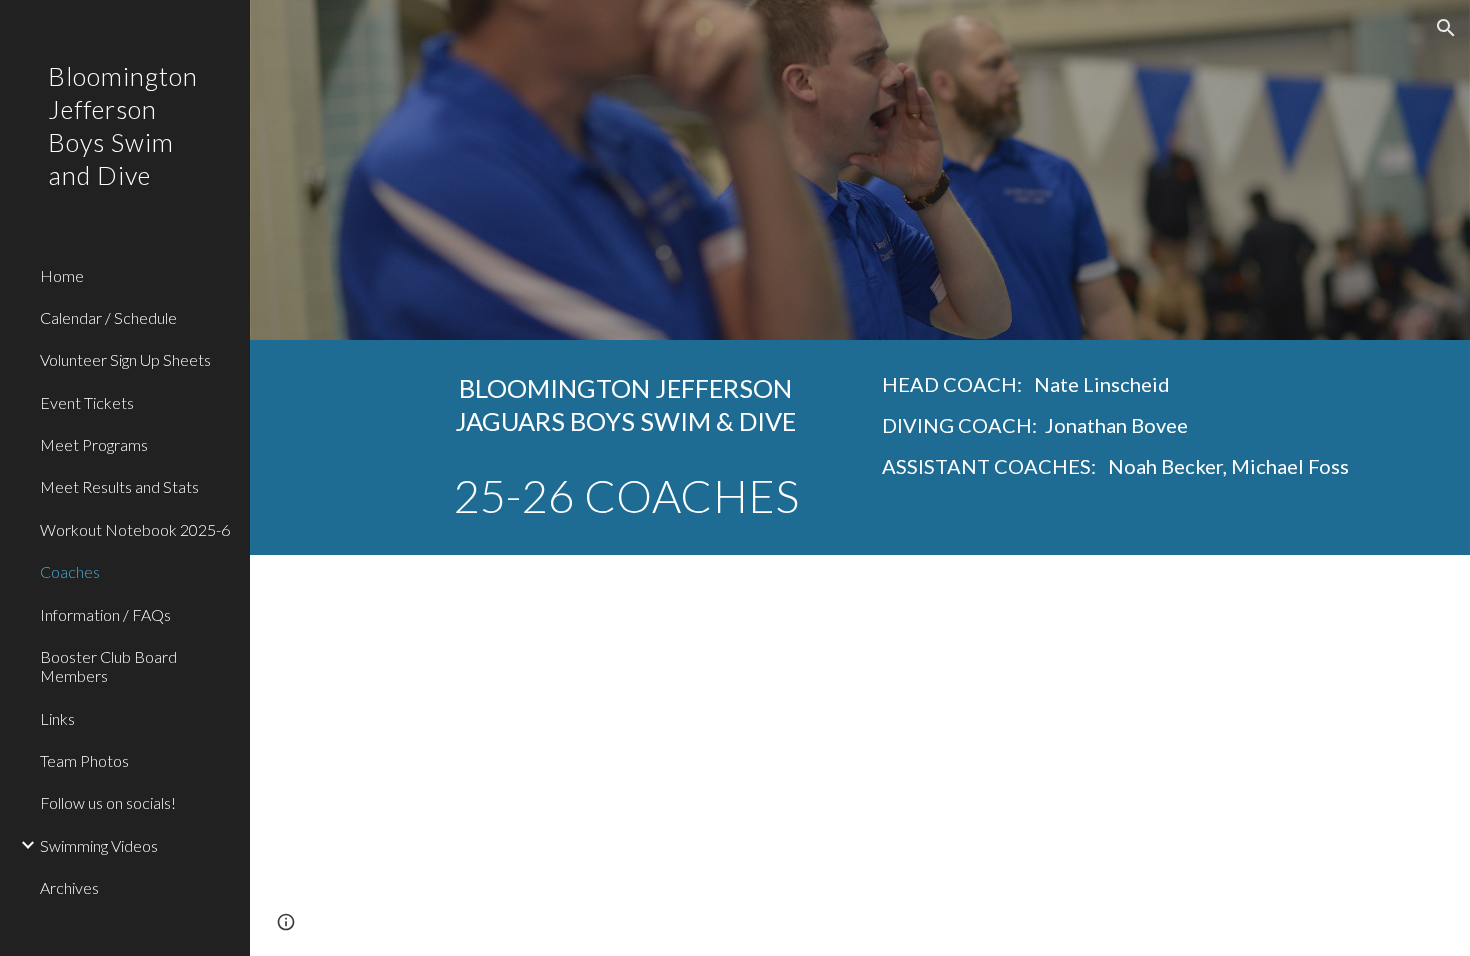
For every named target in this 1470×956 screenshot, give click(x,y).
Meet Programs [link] (94, 444)
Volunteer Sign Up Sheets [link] (125, 359)
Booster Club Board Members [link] (108, 666)
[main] (626, 447)
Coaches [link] (70, 571)
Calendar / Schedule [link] (108, 317)
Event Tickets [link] (87, 402)
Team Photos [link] (84, 760)
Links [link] (57, 718)
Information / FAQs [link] (105, 614)
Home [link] (62, 275)
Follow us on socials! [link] (108, 802)
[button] (1446, 28)
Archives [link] (69, 887)
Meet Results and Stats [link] (119, 486)
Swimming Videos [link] (99, 845)
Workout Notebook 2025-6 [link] (135, 529)
